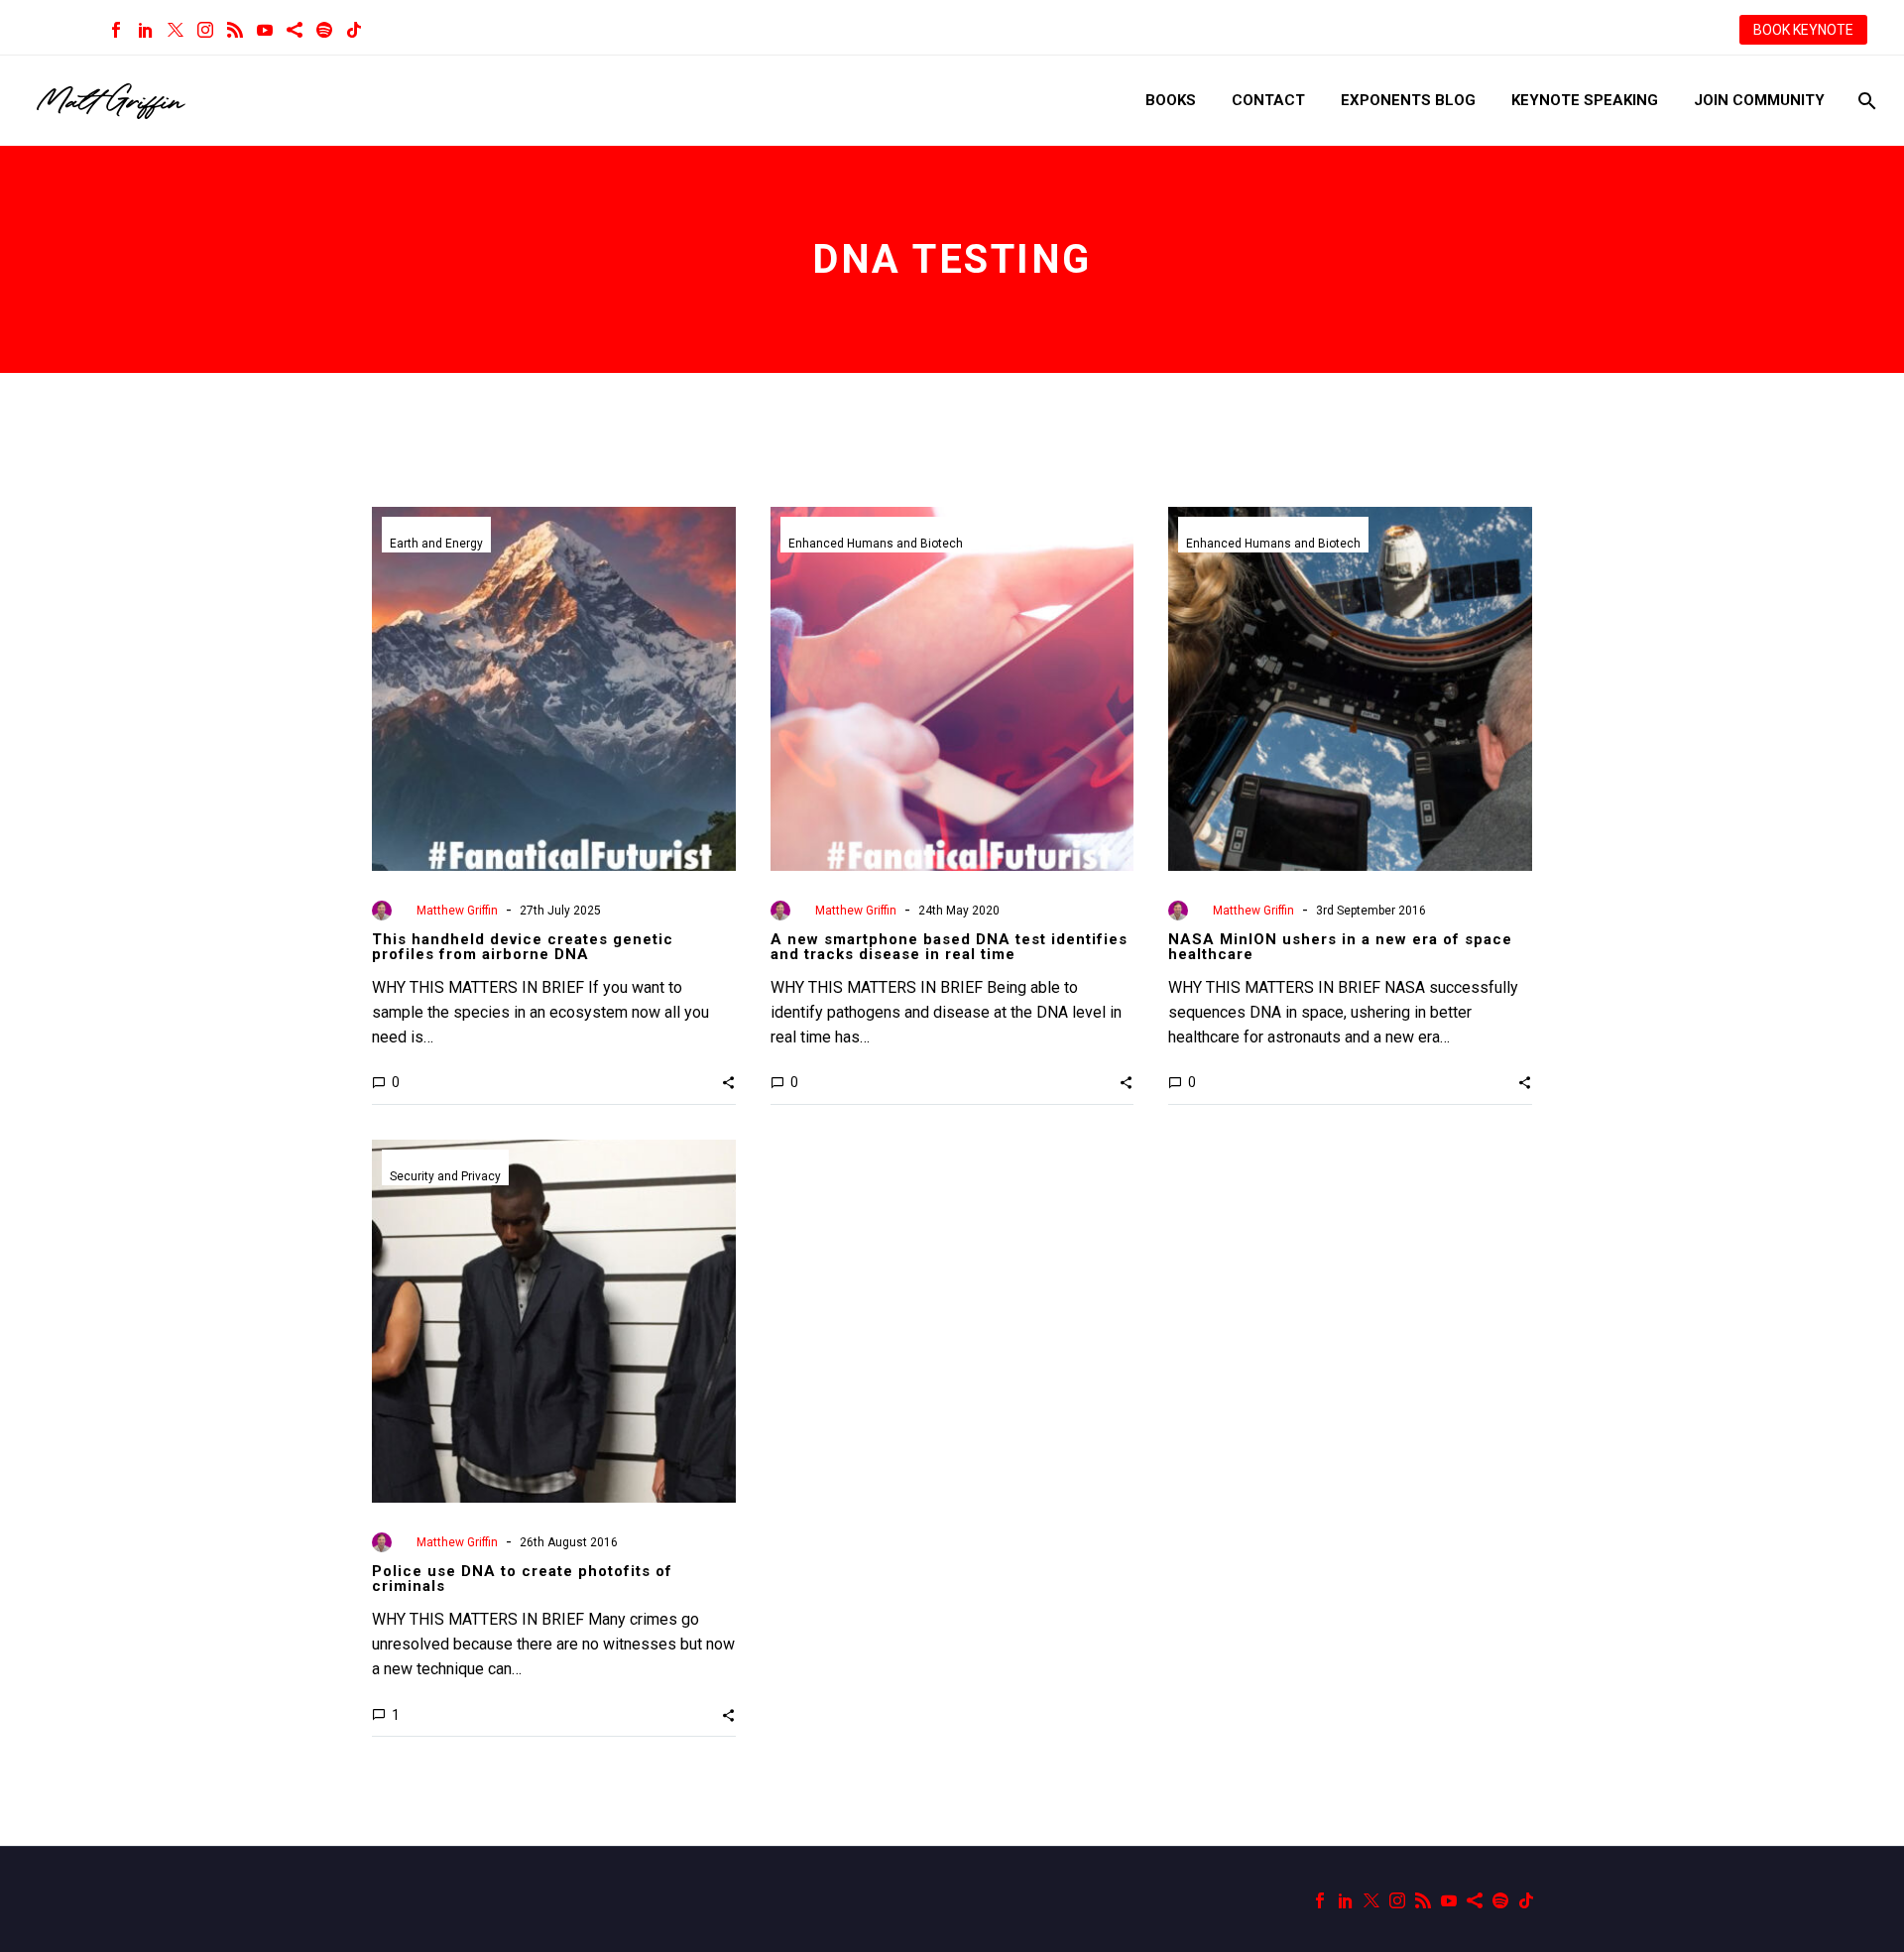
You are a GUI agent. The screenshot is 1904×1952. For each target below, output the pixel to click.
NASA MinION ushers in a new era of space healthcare (1340, 947)
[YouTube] (265, 30)
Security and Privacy (445, 1176)
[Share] (295, 30)
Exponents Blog (1408, 100)
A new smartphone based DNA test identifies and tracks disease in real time (949, 947)
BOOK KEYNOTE (1803, 30)
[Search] (1865, 101)
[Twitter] (176, 30)
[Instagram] (205, 30)
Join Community (1759, 100)
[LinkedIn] (146, 30)
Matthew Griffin (457, 911)
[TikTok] (354, 30)
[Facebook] (116, 30)
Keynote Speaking (1585, 100)
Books (1171, 100)
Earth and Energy (436, 544)
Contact (1268, 100)
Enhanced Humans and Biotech (876, 544)
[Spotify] (324, 30)
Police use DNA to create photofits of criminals (522, 1579)
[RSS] (235, 30)
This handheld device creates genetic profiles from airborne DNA (523, 947)
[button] (728, 1082)
